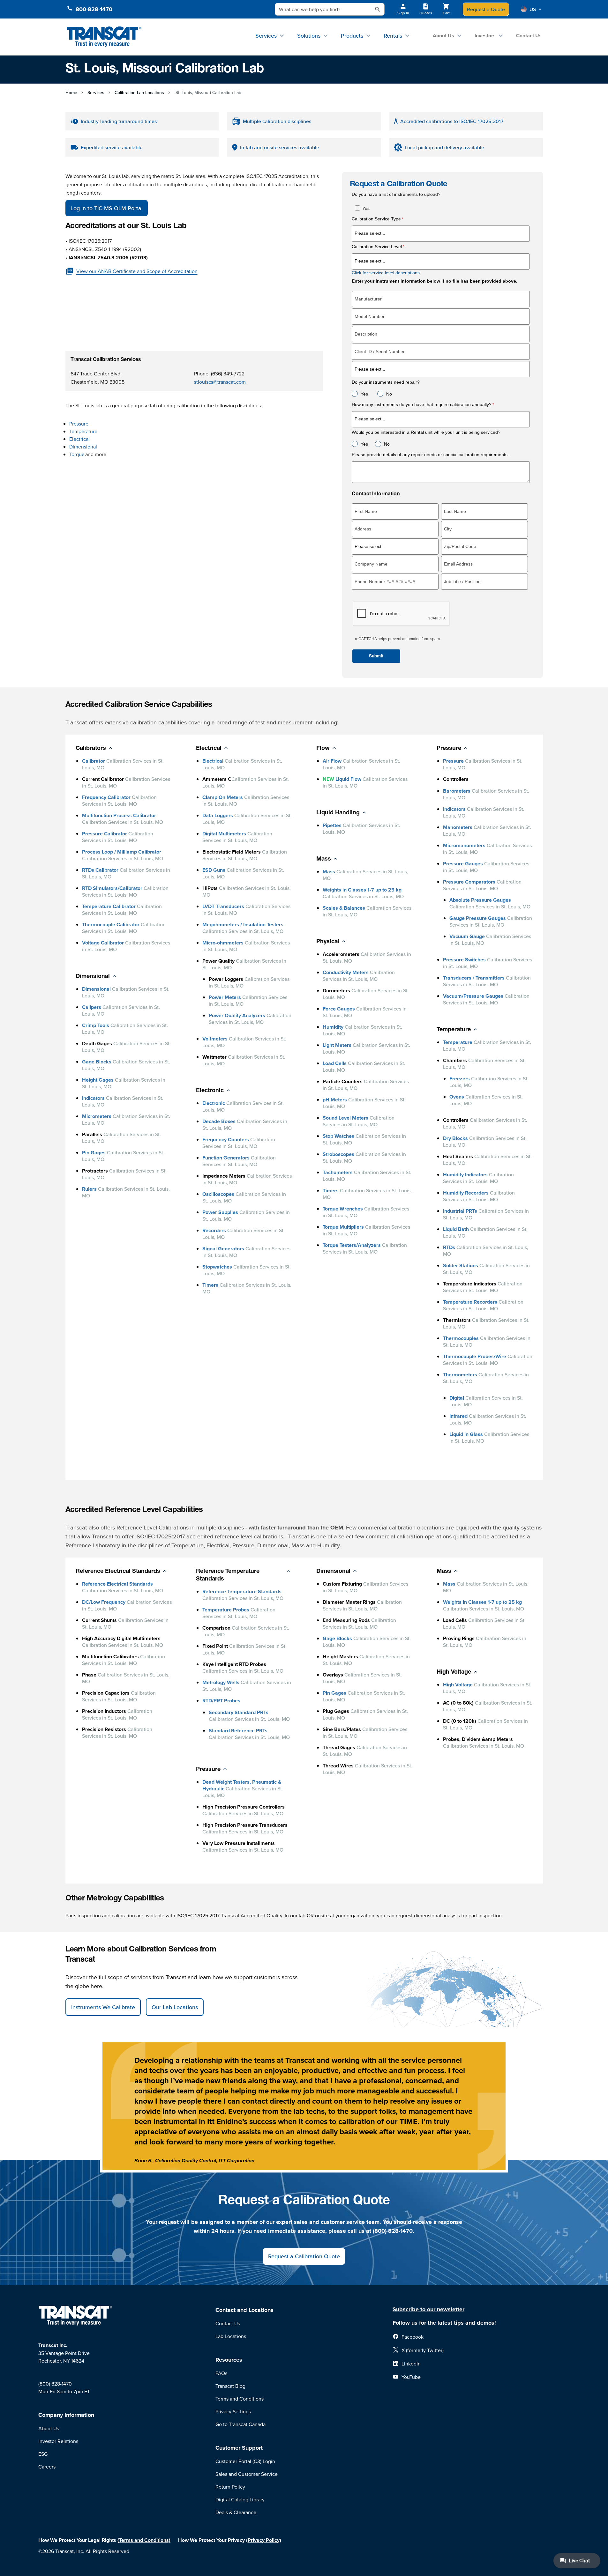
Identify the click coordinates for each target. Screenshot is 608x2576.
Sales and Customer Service (247, 2474)
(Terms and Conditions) (144, 2540)
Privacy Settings (233, 2411)
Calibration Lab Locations (139, 93)
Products (352, 36)
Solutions (309, 36)
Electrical (80, 439)
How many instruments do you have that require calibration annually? (422, 405)
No (389, 394)
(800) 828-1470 (55, 2384)
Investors (485, 36)
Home (71, 93)
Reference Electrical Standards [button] (118, 1572)
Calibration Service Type (376, 219)
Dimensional (83, 447)
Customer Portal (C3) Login (245, 2461)
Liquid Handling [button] (338, 813)
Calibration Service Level (377, 247)
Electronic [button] (210, 1091)
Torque (77, 454)
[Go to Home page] (104, 37)
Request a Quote (486, 9)
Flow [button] (323, 749)
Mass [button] (324, 859)
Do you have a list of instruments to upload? (396, 194)
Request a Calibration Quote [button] (304, 2256)
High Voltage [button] (454, 1672)
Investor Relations (58, 2441)
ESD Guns (214, 870)
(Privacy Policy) (264, 2540)
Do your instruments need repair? (386, 382)
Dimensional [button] (93, 977)
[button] (531, 9)
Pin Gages (94, 1153)
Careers (47, 2467)
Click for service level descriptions (386, 273)
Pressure (79, 424)
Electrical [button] (209, 749)
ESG (43, 2454)
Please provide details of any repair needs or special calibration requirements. (431, 455)
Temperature (84, 431)
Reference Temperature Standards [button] (228, 1575)
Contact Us (529, 36)
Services (266, 36)
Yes (366, 208)
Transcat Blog (230, 2386)
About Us (443, 36)
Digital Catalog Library (240, 2499)
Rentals (393, 36)
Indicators (93, 1098)
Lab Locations (231, 2336)
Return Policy (230, 2487)
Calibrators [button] (91, 749)
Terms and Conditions (240, 2399)
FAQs (221, 2373)
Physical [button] (328, 942)
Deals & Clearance (236, 2512)
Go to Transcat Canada (240, 2424)
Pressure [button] (449, 749)
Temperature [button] (454, 1030)
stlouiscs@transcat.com (220, 382)
